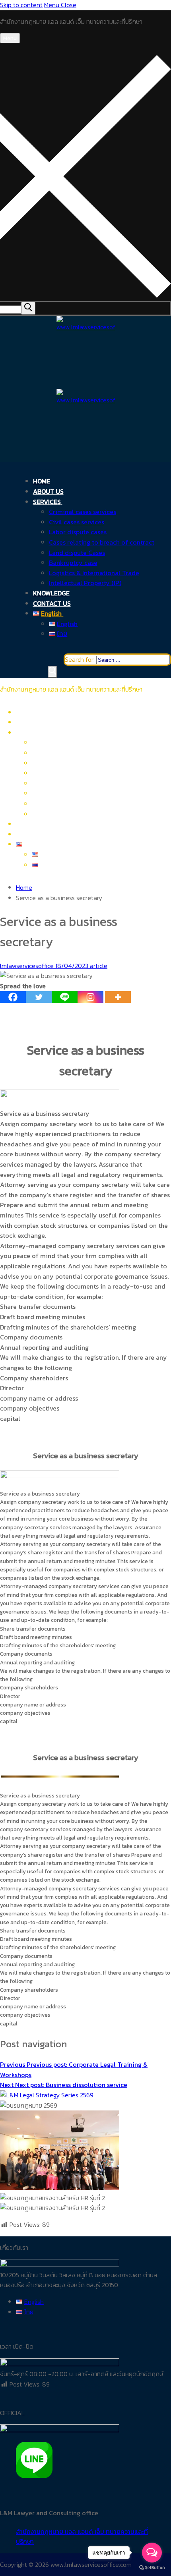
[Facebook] (13, 997)
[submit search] (28, 308)
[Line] (65, 997)
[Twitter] (39, 997)
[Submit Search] (52, 672)
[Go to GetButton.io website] (152, 2568)
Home (24, 887)
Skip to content (21, 5)
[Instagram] (90, 997)
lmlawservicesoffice (27, 966)
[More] (118, 997)
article (98, 966)
